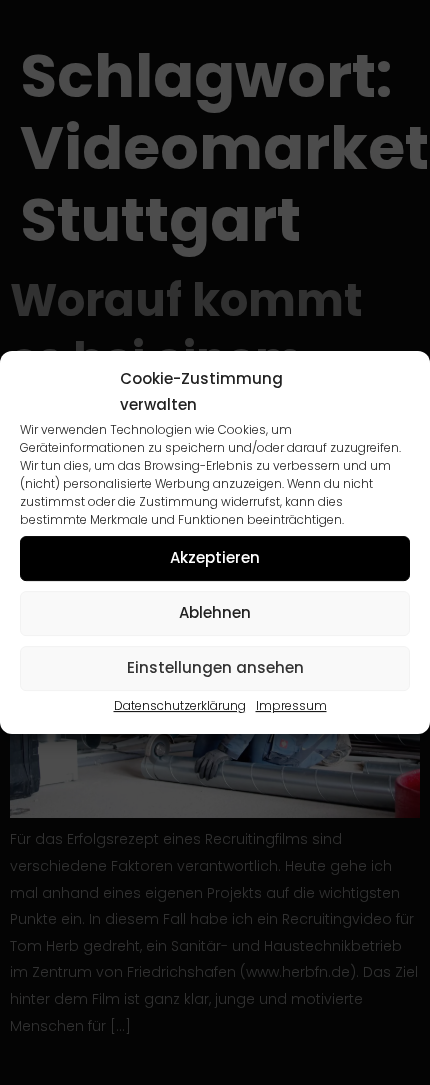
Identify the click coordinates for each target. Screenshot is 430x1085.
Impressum (291, 705)
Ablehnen (215, 612)
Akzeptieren (215, 557)
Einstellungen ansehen (215, 667)
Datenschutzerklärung (180, 705)
